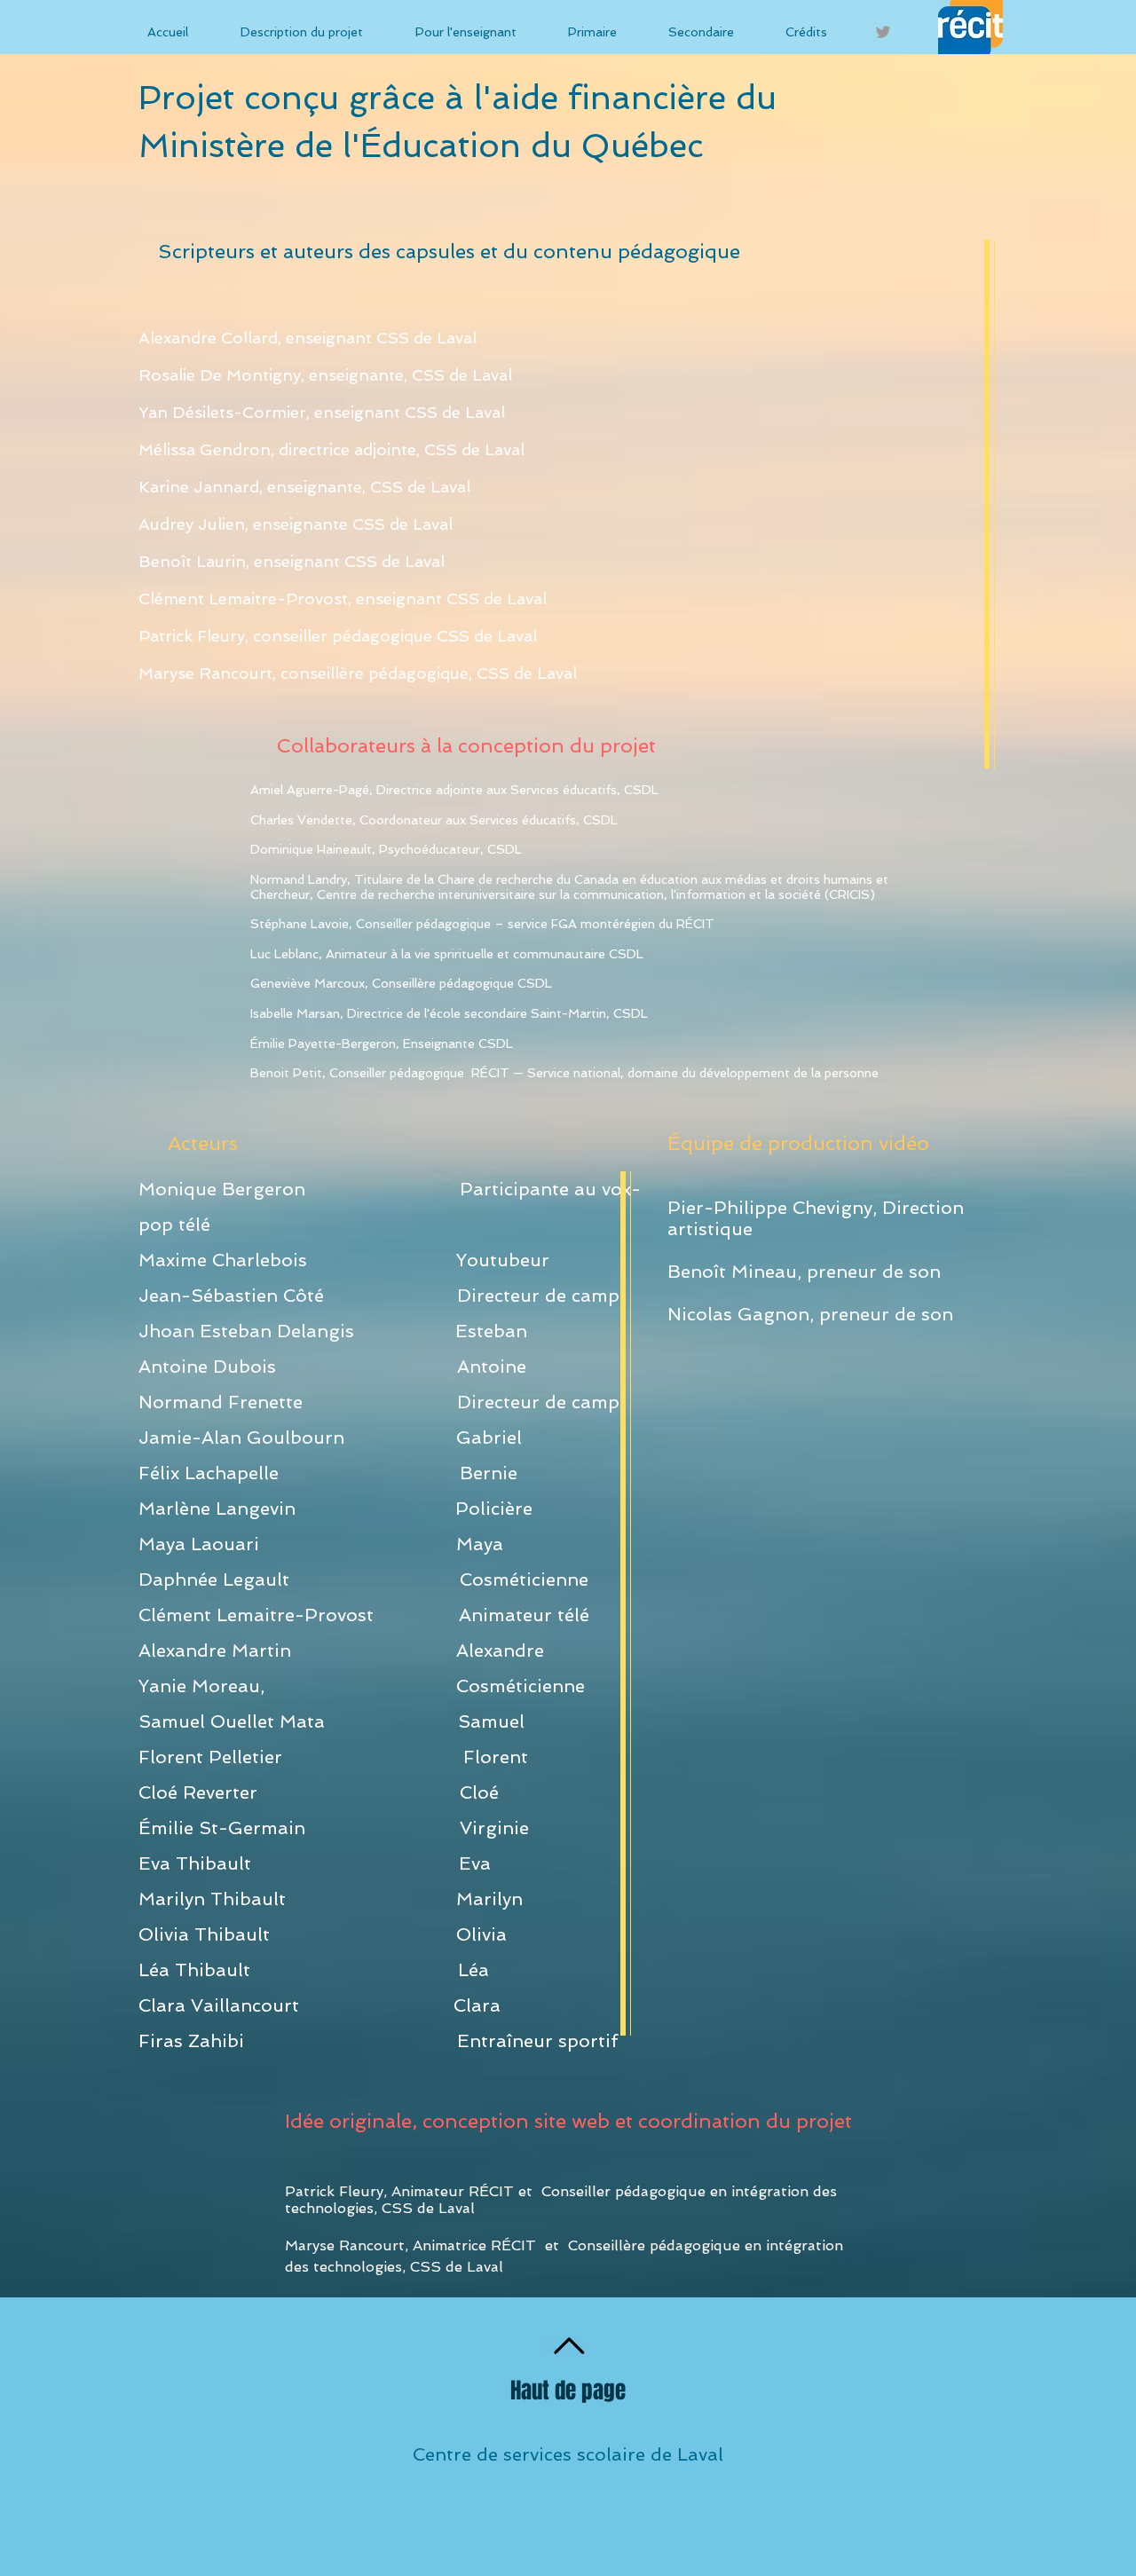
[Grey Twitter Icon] (883, 32)
